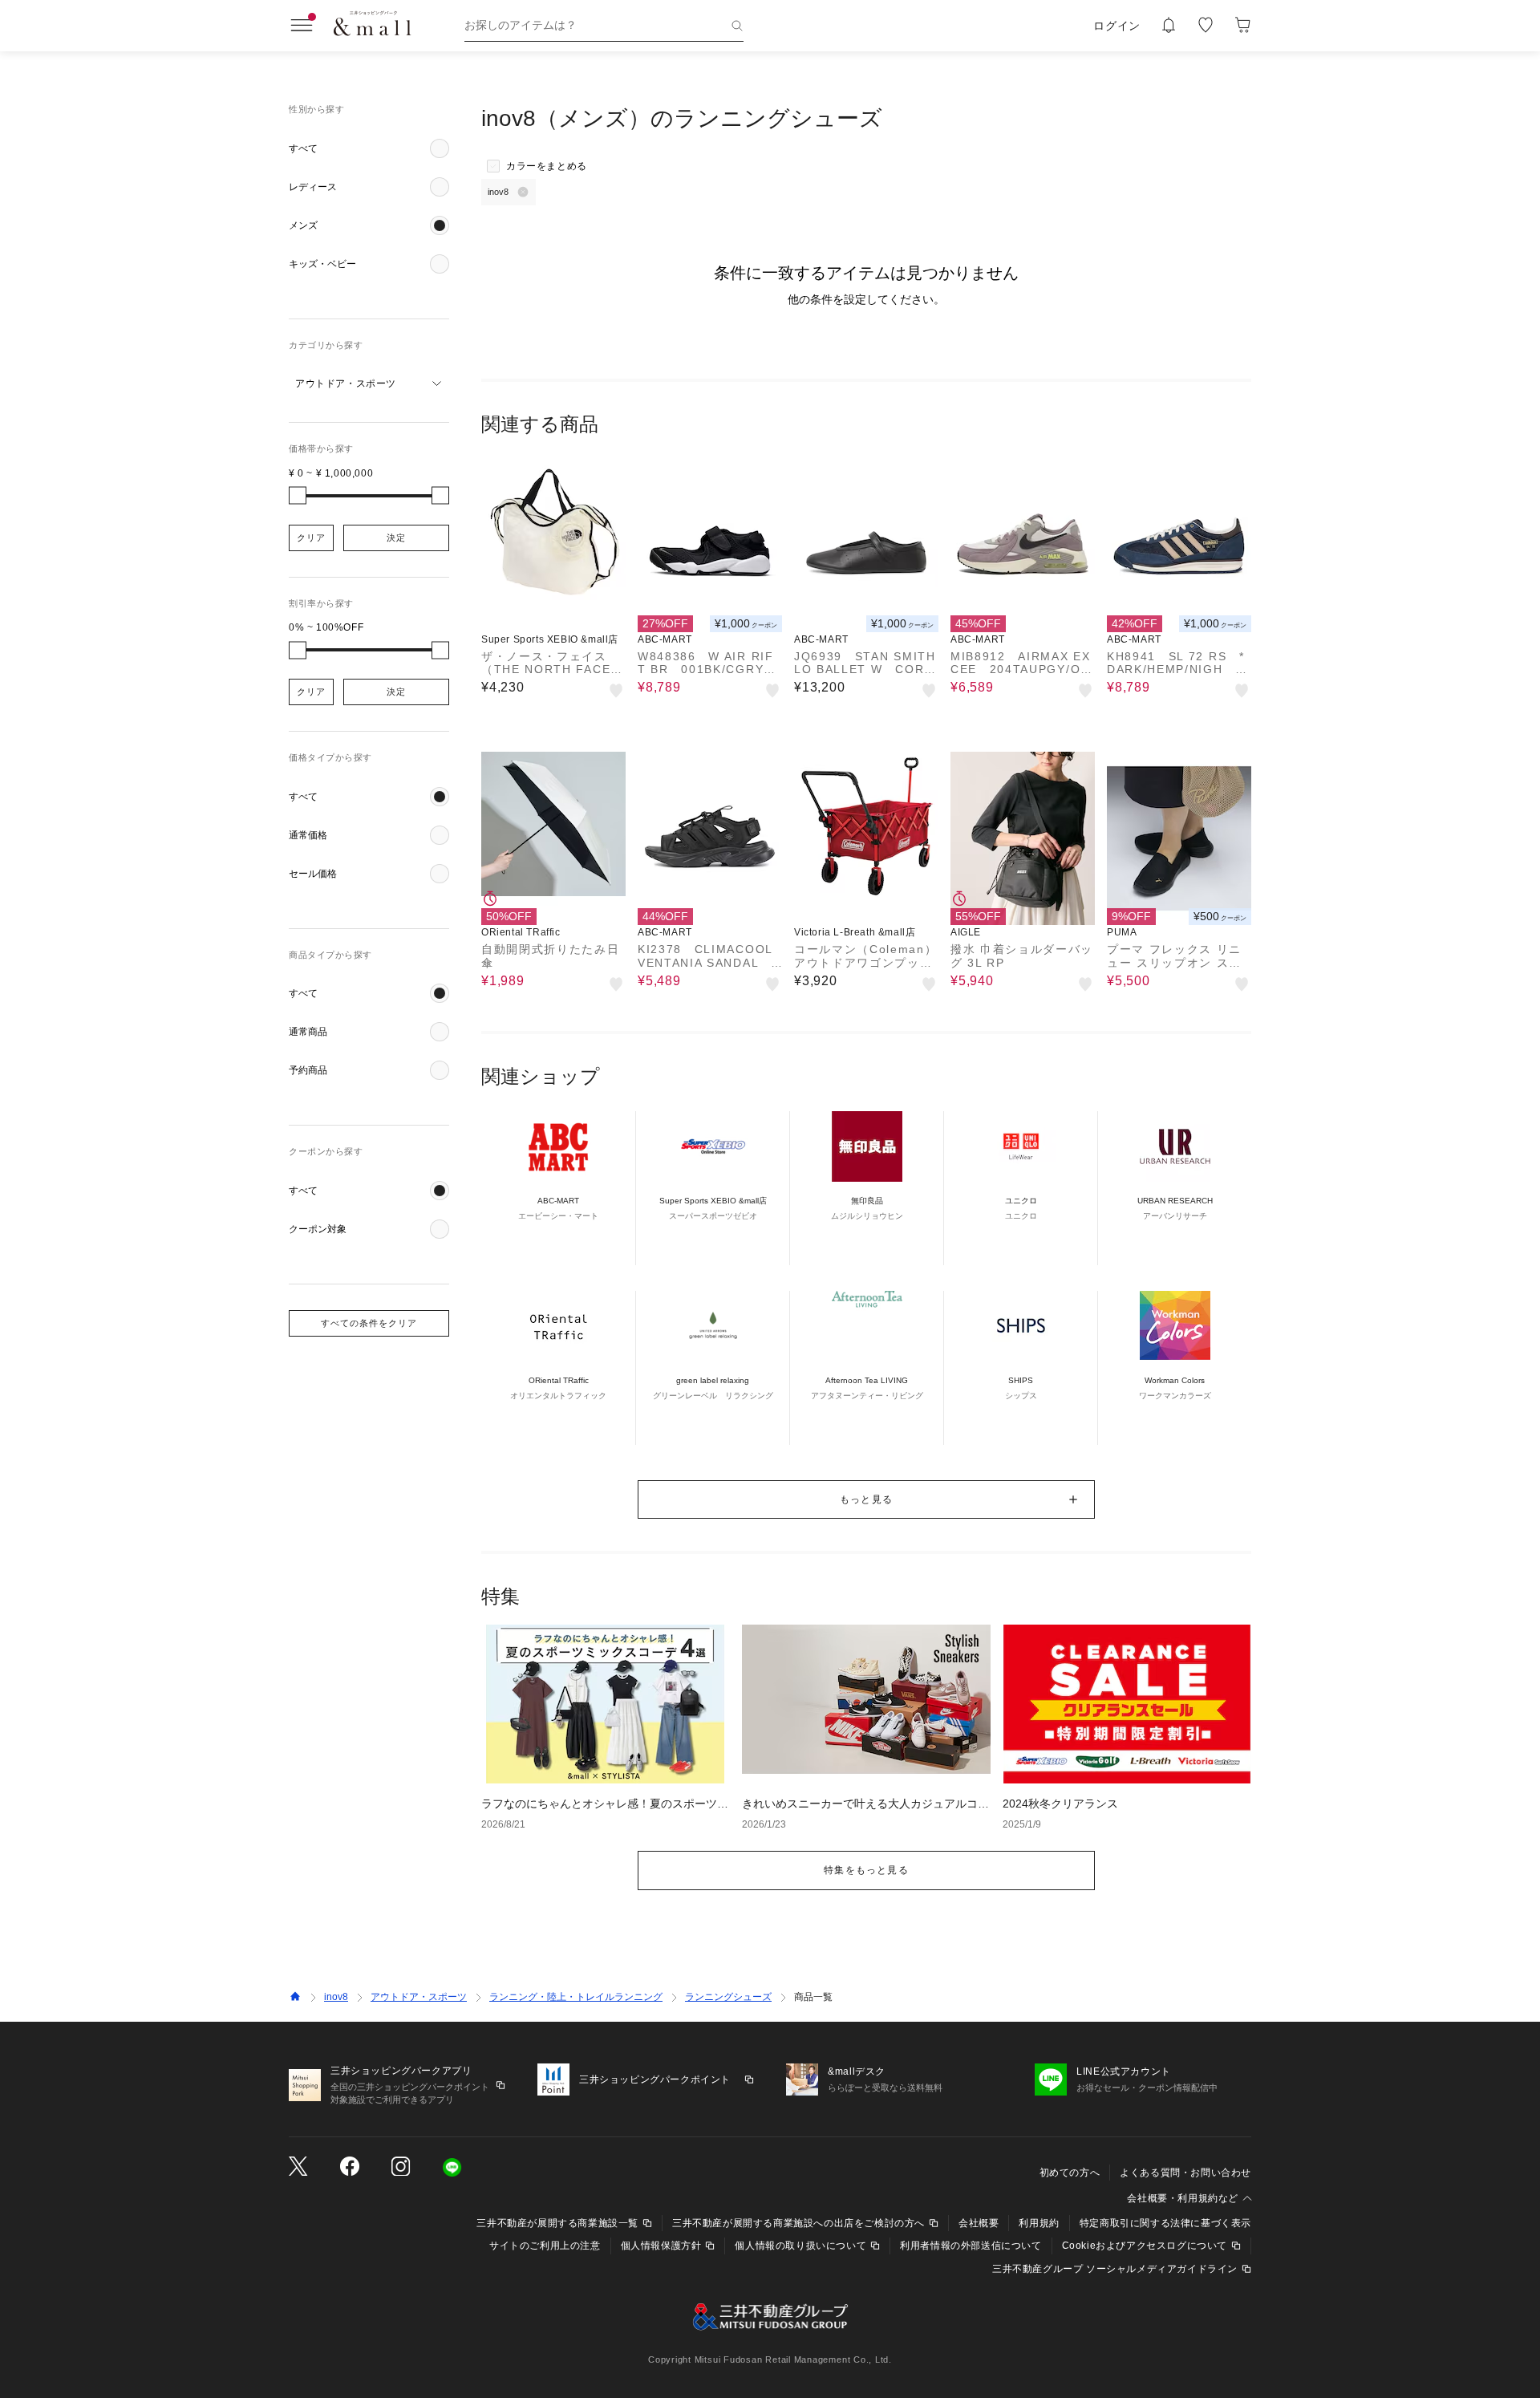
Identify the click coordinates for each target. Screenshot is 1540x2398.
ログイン (1117, 26)
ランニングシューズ (728, 1997)
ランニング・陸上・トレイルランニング (576, 1997)
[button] (369, 148)
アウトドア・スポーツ (419, 1997)
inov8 (336, 1997)
